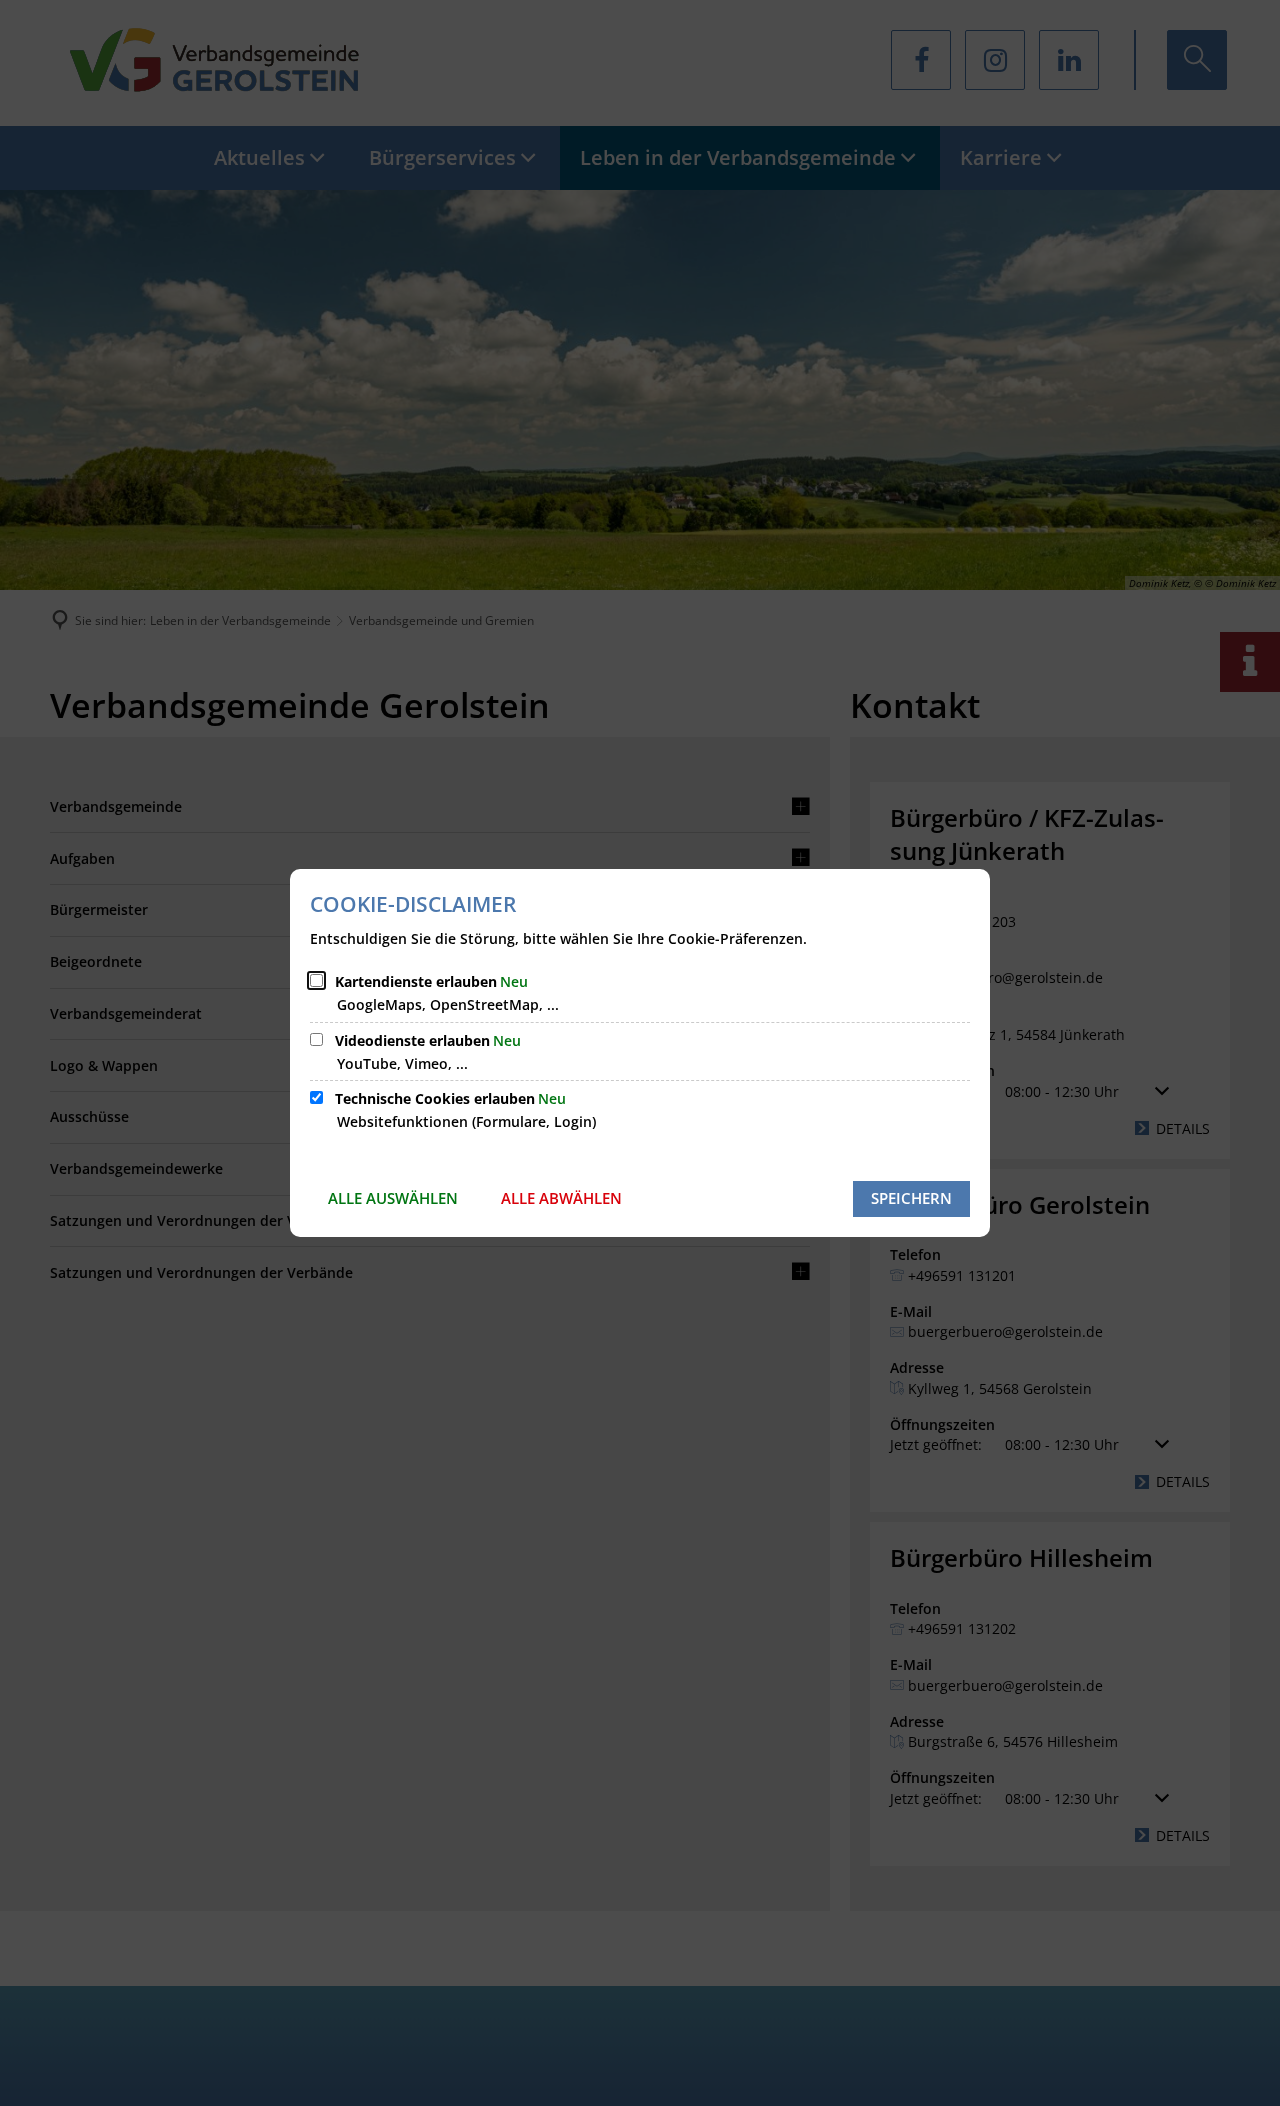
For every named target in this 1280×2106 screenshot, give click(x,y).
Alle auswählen (393, 1198)
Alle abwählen (561, 1198)
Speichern (911, 1198)
